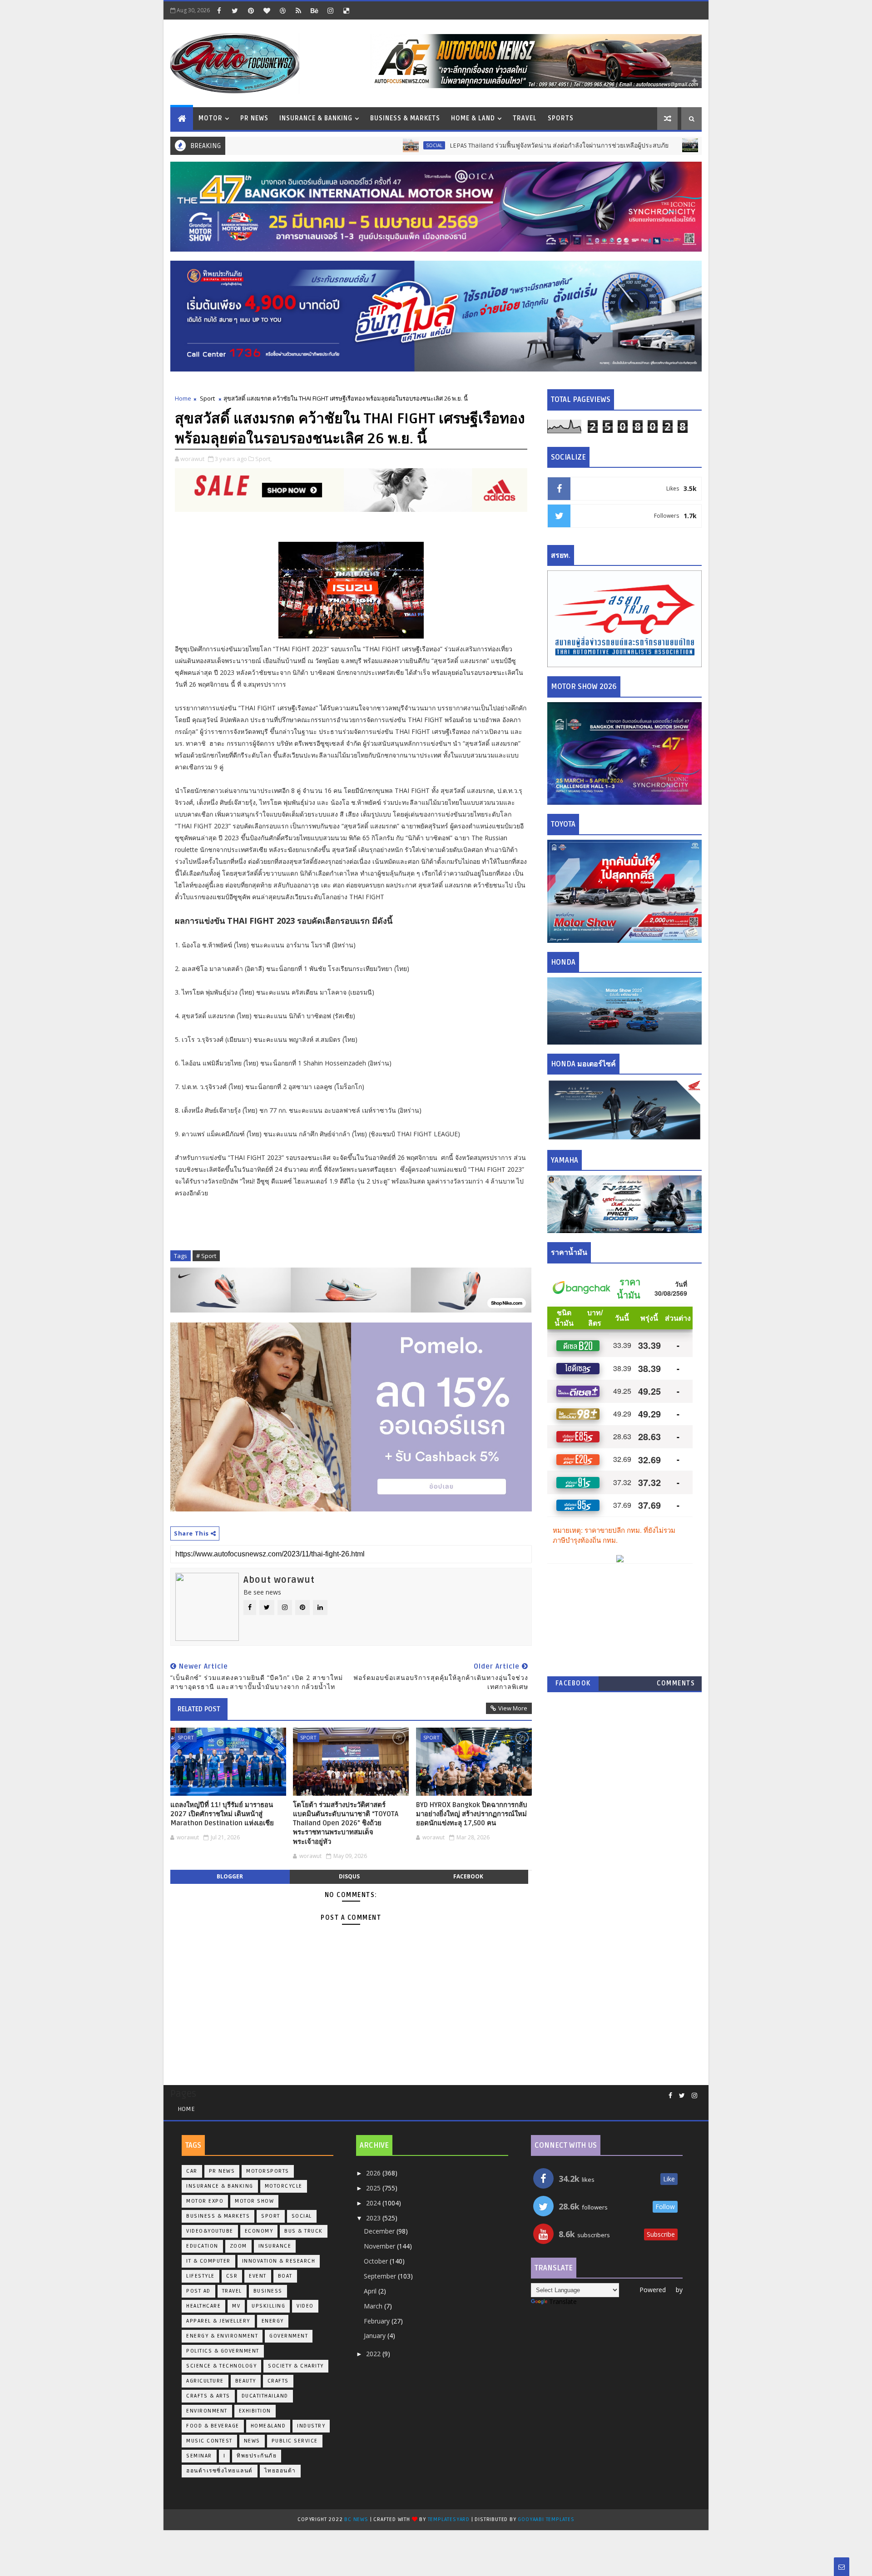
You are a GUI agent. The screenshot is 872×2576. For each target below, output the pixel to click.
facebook (468, 1876)
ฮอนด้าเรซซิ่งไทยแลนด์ (220, 2471)
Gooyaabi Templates (546, 2519)
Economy (259, 2231)
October (377, 2261)
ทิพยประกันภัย (257, 2456)
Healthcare (203, 2306)
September (381, 2276)
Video (305, 2306)
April (371, 2291)
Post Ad (198, 2291)
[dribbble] (282, 10)
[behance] (314, 10)
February (378, 2321)
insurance (275, 2246)
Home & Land (473, 118)
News (252, 2441)
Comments (676, 1683)
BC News (357, 2519)
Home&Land (268, 2426)
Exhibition (255, 2411)
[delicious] (346, 10)
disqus (349, 1876)
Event (258, 2276)
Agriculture (205, 2381)
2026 (374, 2173)
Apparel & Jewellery (218, 2321)
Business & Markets (405, 118)
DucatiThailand (265, 2396)
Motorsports (268, 2171)
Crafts (278, 2381)
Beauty (246, 2381)
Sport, (263, 459)
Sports (561, 118)
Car (192, 2171)
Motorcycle (284, 2186)
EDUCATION (202, 2246)
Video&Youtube (210, 2231)
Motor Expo (205, 2201)
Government (289, 2336)
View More (513, 1708)
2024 (374, 2203)
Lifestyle (201, 2276)
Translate (563, 2301)
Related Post (199, 1709)
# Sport (206, 1256)
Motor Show (254, 2201)
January (376, 2336)
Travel (525, 118)
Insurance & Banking (316, 118)
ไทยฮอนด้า (280, 2471)
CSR (232, 2276)
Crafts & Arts (208, 2396)
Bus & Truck (639, 145)
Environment (207, 2411)
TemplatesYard (449, 2519)
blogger (230, 1876)
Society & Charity (296, 2366)
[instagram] (330, 10)
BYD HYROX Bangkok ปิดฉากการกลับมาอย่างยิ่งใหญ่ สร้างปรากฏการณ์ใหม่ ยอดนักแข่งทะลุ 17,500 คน (472, 1814)
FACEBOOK (573, 1683)
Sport (207, 398)
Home (183, 398)
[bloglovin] (267, 10)
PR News (254, 118)
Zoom (238, 2246)
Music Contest (209, 2441)
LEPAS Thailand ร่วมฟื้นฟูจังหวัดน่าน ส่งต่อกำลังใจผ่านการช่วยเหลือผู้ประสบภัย (478, 146)
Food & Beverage (213, 2426)
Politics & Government (223, 2351)
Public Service (295, 2441)
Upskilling (268, 2306)
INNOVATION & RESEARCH (279, 2261)
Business (268, 2291)
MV (236, 2306)
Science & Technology (221, 2366)
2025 (374, 2188)
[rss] (298, 10)
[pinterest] (251, 10)
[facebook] (219, 10)
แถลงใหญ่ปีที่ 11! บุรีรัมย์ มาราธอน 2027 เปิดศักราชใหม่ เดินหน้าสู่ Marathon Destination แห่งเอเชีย (222, 1814)
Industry (311, 2426)
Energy (273, 2321)
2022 (374, 2354)
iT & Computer (208, 2261)
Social (353, 145)
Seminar (199, 2456)
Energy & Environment (222, 2336)
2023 (374, 2218)
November (380, 2246)
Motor (211, 118)
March (374, 2306)
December (380, 2231)
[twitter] (235, 10)
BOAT (285, 2276)
